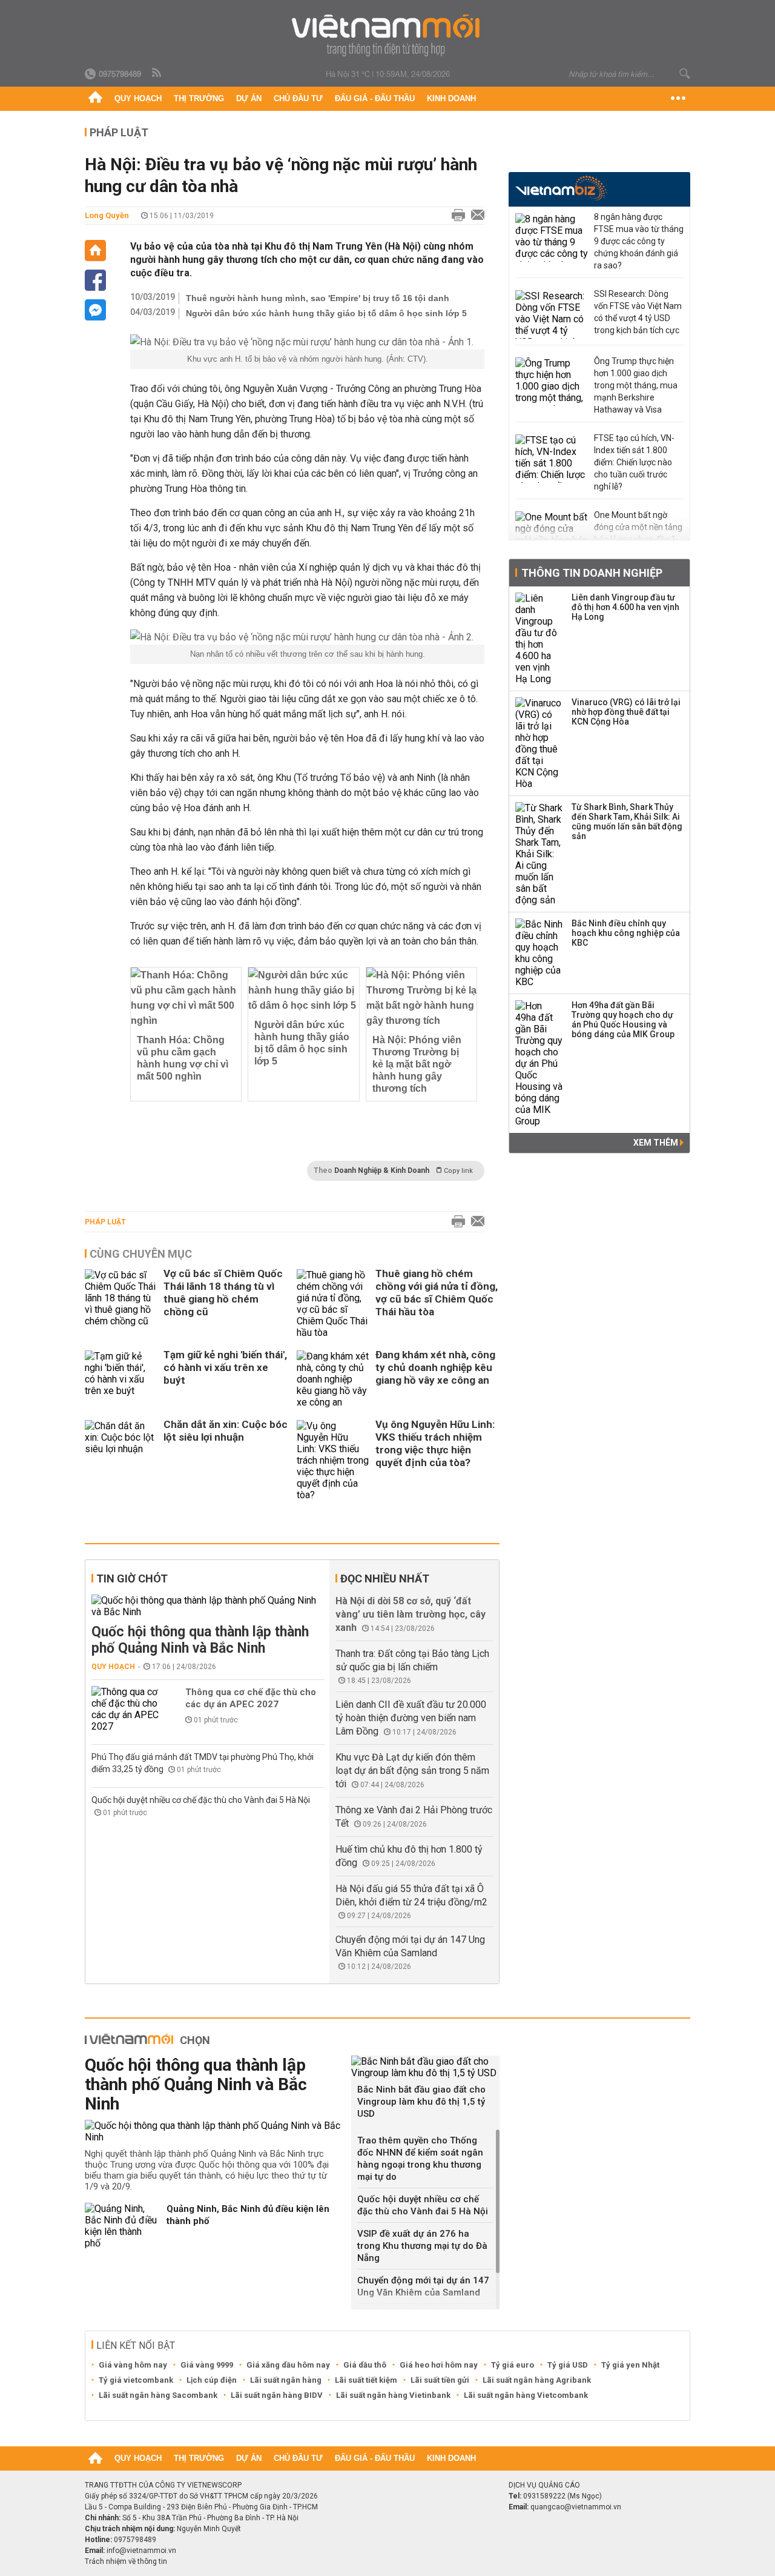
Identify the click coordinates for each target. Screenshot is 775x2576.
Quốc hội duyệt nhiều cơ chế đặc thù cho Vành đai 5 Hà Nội (201, 1800)
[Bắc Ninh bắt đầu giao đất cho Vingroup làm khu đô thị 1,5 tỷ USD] (425, 2067)
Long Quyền (107, 215)
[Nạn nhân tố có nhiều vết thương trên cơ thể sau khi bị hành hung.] (307, 637)
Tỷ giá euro (513, 2365)
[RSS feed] (157, 73)
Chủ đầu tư (298, 98)
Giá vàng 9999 (207, 2365)
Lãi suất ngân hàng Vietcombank (526, 2395)
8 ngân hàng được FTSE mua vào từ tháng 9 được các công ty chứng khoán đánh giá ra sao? (639, 241)
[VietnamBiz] (561, 188)
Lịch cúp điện (212, 2380)
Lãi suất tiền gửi (440, 2380)
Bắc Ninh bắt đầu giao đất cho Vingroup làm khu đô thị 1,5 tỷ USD (421, 2102)
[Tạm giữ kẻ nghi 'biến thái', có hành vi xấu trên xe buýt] (121, 1379)
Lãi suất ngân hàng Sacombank (158, 2395)
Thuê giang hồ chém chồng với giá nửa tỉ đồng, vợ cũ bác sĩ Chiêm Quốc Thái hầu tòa (437, 1293)
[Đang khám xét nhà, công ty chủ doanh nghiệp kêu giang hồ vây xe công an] (333, 1379)
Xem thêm (657, 1143)
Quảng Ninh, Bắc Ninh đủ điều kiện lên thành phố (248, 2215)
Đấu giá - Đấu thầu (375, 98)
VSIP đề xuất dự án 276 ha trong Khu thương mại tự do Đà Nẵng (422, 2246)
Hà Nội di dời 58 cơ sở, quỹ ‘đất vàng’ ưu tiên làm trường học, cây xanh (411, 1614)
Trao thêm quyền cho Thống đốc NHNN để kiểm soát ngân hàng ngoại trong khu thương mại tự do (420, 2159)
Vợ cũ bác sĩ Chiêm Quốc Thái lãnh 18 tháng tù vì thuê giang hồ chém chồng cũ (223, 1293)
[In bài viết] (455, 216)
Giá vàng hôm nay (133, 2365)
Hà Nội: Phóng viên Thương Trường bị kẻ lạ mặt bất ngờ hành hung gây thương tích (417, 1064)
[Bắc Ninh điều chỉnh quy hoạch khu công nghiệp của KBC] (539, 953)
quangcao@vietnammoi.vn (576, 2507)
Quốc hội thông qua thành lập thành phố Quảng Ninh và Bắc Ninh (200, 1640)
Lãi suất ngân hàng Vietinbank (393, 2395)
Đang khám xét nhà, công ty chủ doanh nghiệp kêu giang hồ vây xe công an (435, 1367)
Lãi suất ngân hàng (286, 2380)
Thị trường (199, 98)
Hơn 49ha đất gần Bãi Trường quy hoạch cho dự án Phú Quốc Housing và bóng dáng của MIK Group (623, 1020)
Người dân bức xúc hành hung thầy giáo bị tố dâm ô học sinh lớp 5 (326, 313)
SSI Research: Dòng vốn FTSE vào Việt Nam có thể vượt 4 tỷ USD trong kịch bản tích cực (638, 312)
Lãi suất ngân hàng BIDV (277, 2395)
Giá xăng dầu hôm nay (288, 2365)
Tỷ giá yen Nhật (630, 2365)
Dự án (249, 98)
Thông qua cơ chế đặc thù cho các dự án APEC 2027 (251, 1698)
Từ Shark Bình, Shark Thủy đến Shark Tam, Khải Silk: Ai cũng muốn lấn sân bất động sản (627, 822)
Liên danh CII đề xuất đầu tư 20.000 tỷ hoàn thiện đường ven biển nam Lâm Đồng (411, 1718)
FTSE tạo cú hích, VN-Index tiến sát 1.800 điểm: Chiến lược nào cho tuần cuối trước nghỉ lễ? (634, 462)
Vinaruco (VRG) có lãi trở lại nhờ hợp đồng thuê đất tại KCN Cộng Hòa (626, 712)
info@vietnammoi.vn (141, 2551)
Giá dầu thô (365, 2365)
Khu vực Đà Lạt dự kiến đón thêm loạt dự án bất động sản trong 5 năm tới (412, 1771)
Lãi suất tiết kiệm (366, 2380)
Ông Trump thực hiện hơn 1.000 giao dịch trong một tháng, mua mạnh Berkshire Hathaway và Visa (636, 385)
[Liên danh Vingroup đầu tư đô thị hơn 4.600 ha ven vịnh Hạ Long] (539, 639)
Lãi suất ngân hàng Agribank (537, 2380)
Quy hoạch (138, 98)
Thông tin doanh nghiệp (592, 573)
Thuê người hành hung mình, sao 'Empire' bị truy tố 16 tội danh (318, 298)
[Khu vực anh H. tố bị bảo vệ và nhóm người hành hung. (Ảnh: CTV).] (307, 342)
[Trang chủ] (95, 99)
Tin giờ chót (132, 1578)
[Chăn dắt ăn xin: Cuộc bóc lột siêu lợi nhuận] (121, 1460)
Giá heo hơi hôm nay (439, 2365)
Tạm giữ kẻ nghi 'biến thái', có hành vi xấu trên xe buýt (225, 1367)
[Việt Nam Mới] (388, 35)
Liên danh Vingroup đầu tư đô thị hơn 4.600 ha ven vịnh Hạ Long (625, 607)
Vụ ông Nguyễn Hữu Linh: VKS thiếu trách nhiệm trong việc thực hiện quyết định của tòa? (435, 1443)
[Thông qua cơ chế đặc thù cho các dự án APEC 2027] (128, 1709)
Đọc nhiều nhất (385, 1578)
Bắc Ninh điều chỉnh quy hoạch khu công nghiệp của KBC (626, 933)
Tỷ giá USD (568, 2365)
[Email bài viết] (475, 216)
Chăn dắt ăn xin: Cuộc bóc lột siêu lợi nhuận (226, 1431)
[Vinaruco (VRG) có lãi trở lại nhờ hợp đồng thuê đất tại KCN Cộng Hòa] (539, 743)
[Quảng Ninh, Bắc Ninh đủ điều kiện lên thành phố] (121, 2226)
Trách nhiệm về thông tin (126, 2561)
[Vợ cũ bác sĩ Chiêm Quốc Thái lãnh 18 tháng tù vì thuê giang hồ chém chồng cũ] (121, 1304)
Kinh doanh (451, 98)
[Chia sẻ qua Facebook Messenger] (95, 310)
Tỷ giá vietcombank (136, 2380)
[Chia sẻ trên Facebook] (95, 280)
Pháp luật (119, 132)
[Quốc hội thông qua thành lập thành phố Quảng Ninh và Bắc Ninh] (208, 1606)
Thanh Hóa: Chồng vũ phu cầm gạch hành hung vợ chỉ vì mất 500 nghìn (183, 1058)
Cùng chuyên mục (141, 1254)
